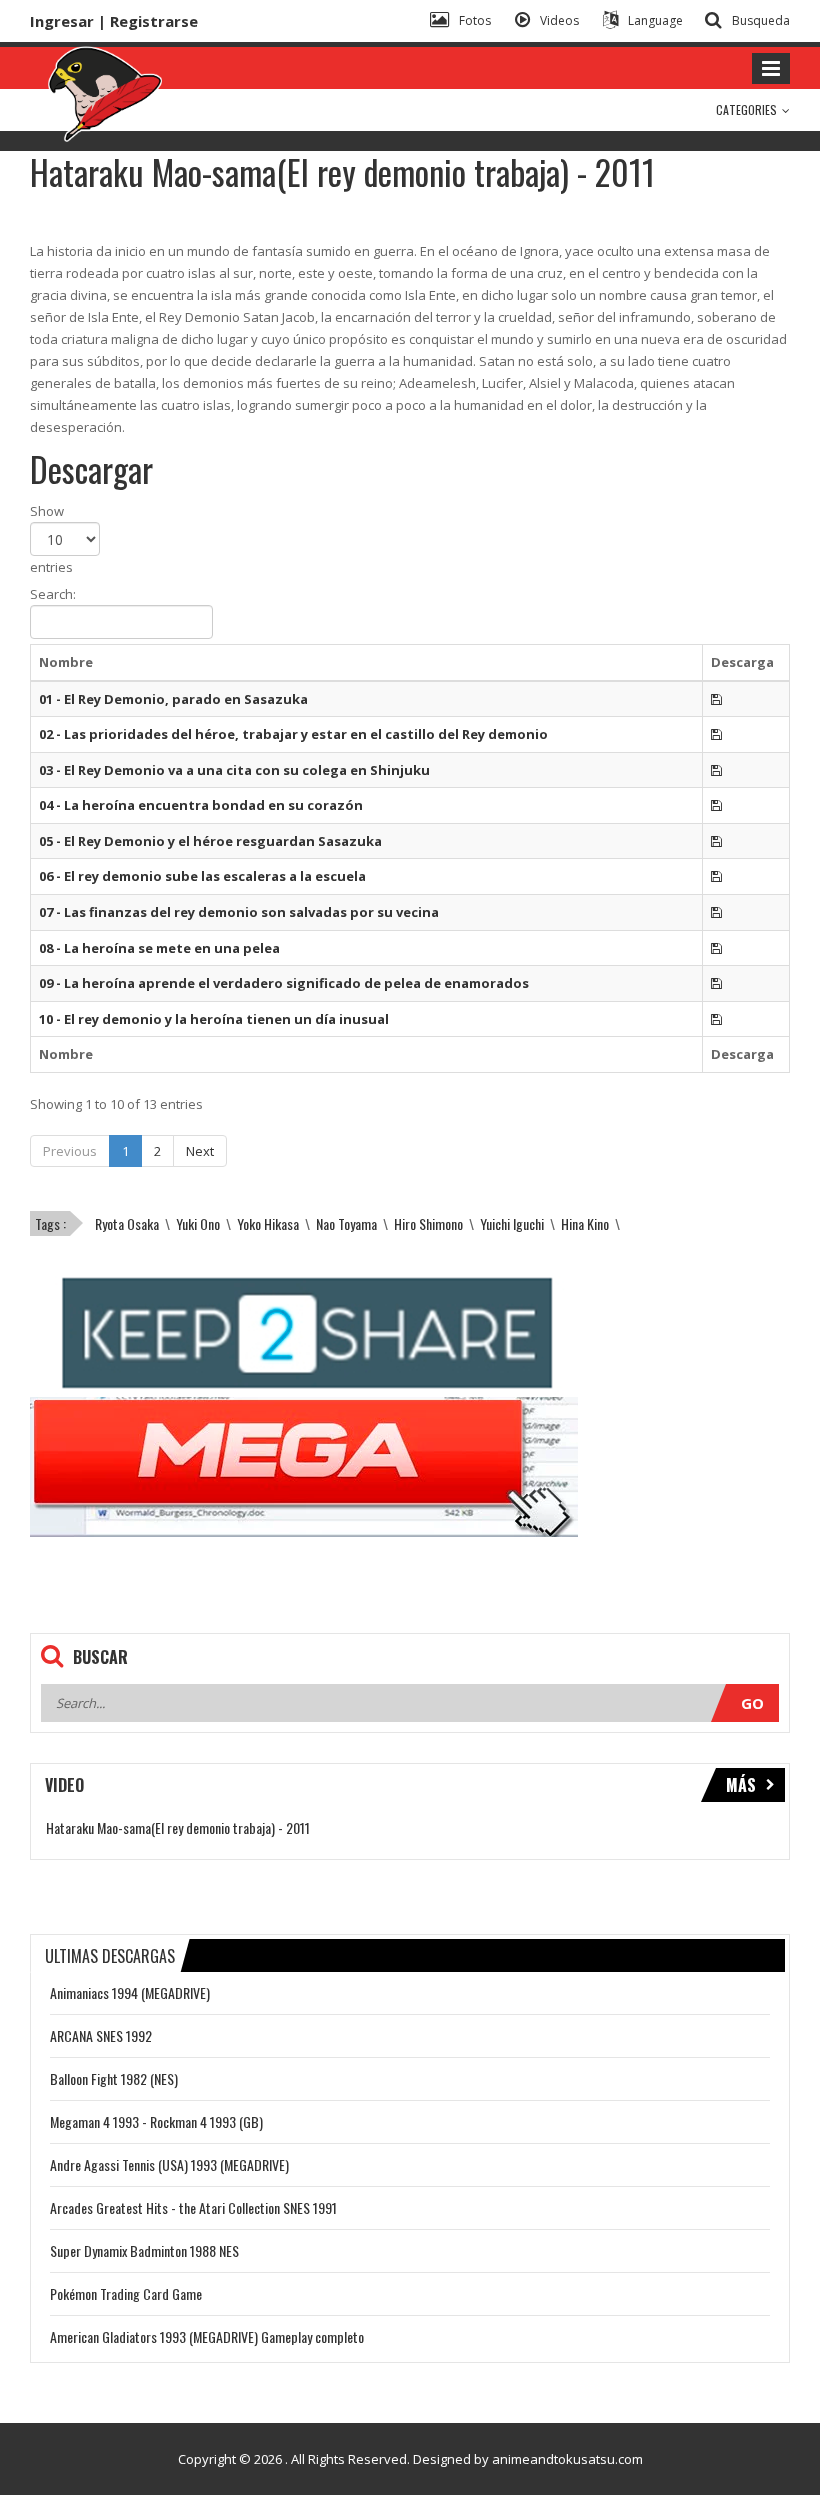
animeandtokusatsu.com (567, 2459)
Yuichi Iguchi (512, 1223)
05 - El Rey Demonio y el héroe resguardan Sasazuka (210, 841)
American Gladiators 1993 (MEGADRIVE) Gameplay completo (207, 2336)
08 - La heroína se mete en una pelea (159, 948)
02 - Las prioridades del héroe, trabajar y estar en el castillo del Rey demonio (293, 734)
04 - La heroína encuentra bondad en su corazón (201, 805)
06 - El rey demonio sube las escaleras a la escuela (202, 876)
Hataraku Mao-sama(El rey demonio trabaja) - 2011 (178, 1827)
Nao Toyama (346, 1223)
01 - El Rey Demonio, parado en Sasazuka (173, 699)
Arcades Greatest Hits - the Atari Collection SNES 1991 (193, 2207)
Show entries (51, 539)
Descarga (742, 662)
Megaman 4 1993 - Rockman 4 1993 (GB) (156, 2121)
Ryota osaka (127, 1223)
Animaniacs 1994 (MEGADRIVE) (130, 1992)
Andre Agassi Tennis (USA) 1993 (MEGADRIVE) (169, 2164)
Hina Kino (585, 1223)
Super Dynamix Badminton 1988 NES (144, 2250)
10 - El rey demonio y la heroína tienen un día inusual (214, 1019)
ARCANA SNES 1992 (101, 2035)
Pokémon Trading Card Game (126, 2293)
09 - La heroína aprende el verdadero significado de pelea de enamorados (284, 983)
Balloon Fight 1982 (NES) (114, 2078)
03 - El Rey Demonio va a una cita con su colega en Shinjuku (234, 770)
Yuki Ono (198, 1223)
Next (200, 1151)
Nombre (66, 662)
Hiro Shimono (428, 1223)
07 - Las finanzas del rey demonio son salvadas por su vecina (239, 912)
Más (741, 1785)
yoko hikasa (268, 1223)
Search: (53, 594)
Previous (70, 1151)
